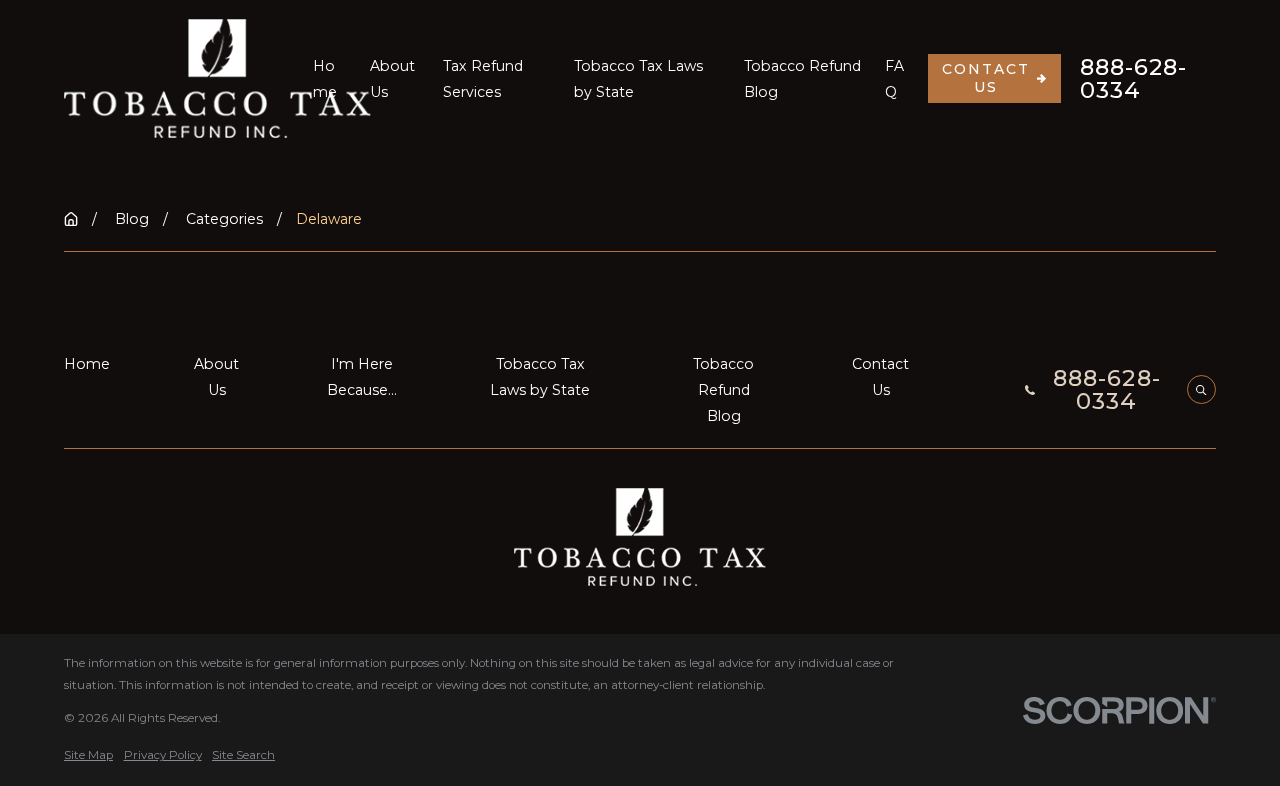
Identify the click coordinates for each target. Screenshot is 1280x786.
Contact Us (986, 78)
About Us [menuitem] (392, 79)
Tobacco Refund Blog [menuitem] (802, 79)
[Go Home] (71, 219)
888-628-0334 (1134, 78)
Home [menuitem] (325, 79)
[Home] (217, 78)
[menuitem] (88, 756)
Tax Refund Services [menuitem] (483, 79)
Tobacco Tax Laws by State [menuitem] (638, 79)
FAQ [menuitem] (894, 79)
